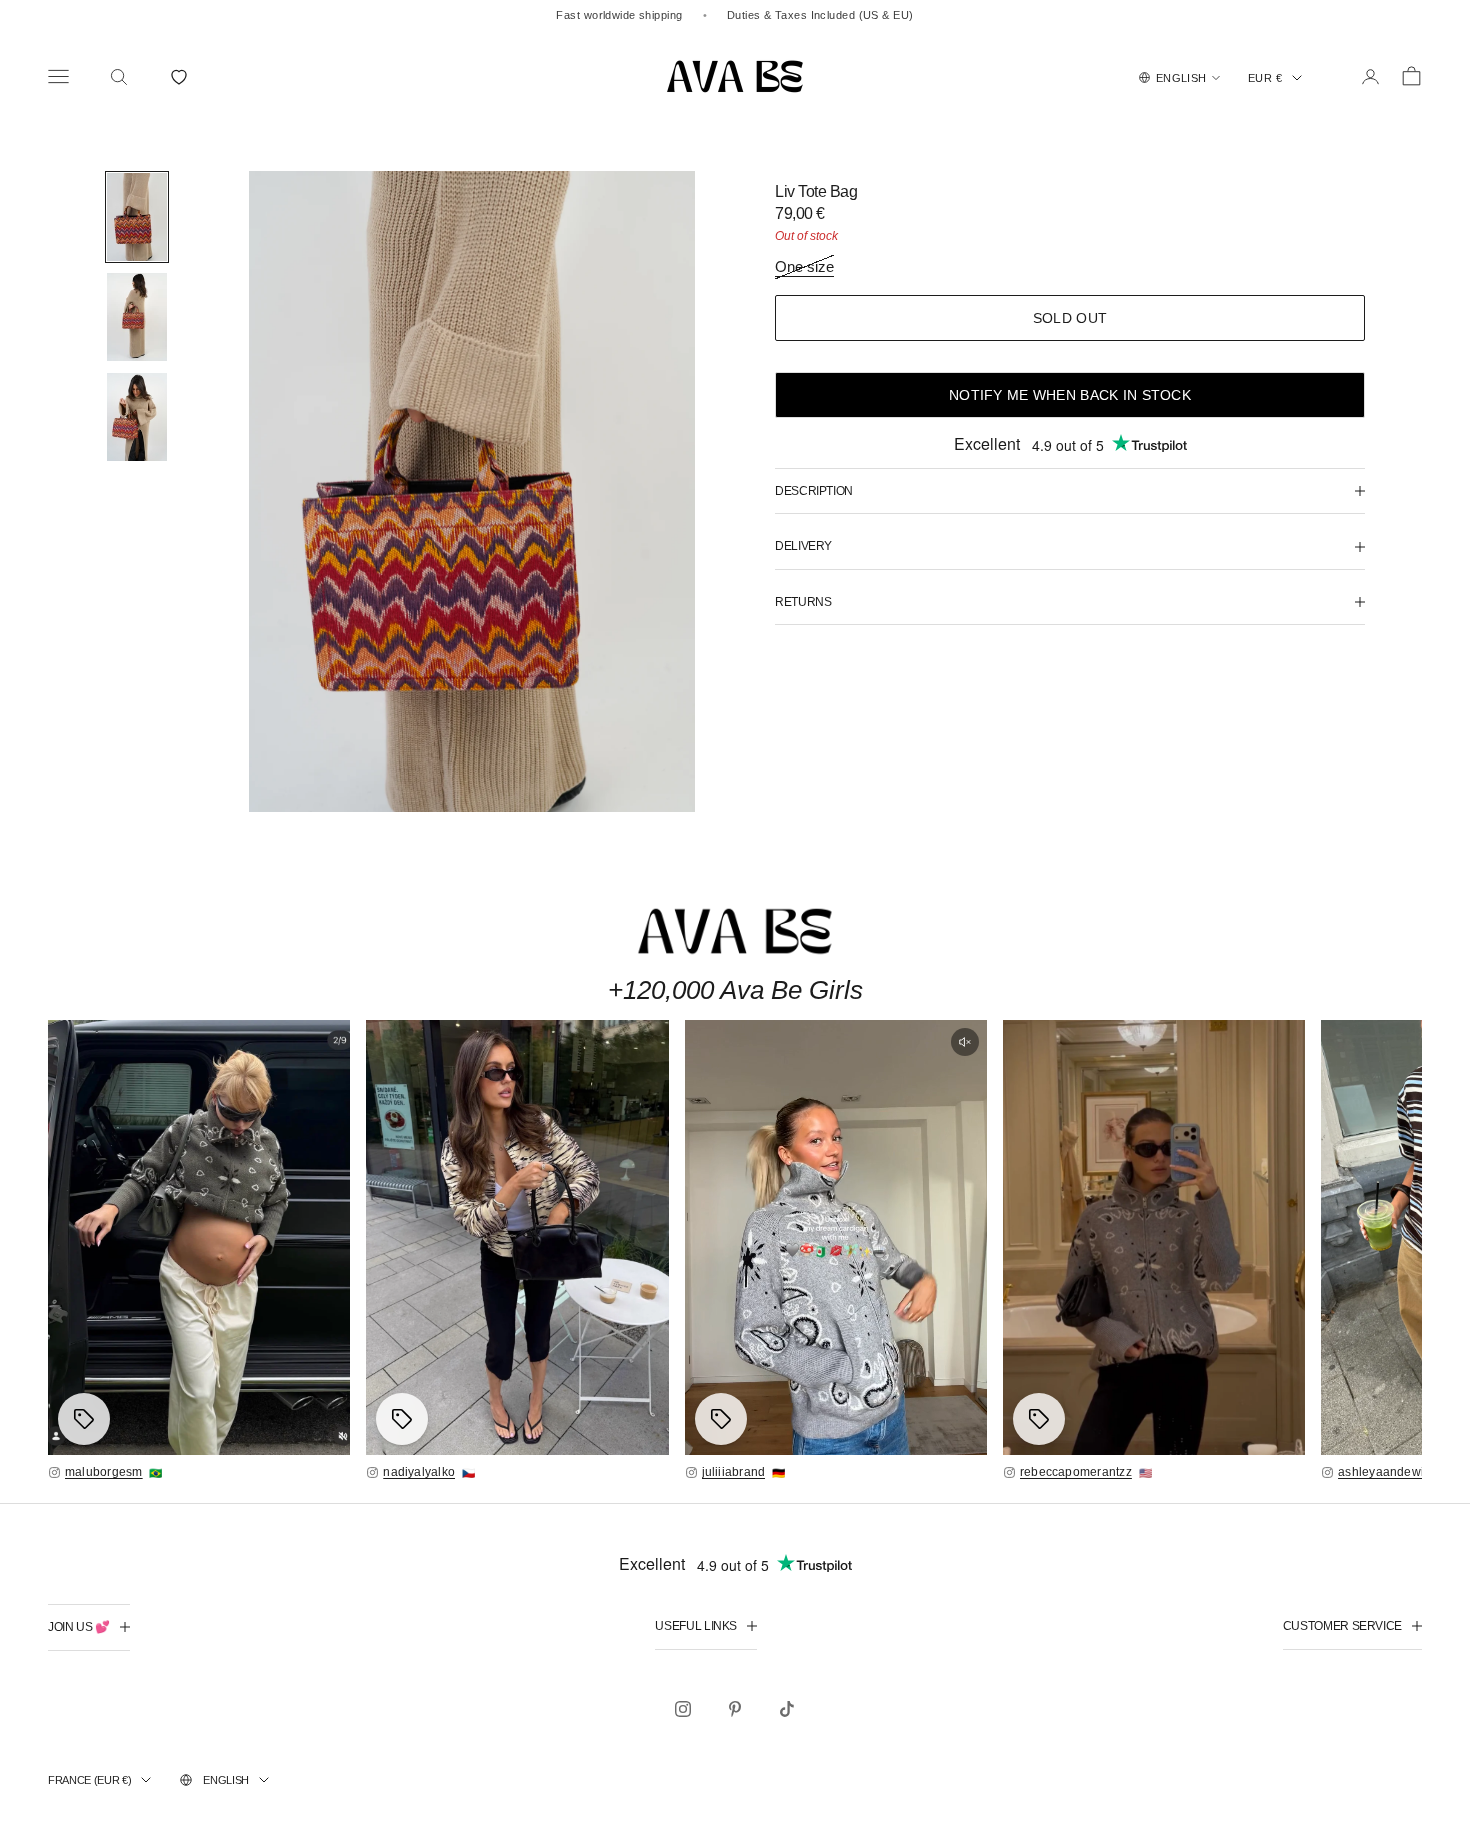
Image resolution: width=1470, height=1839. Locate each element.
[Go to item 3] (137, 417)
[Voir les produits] (84, 1419)
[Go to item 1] (137, 217)
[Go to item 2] (137, 317)
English (226, 1780)
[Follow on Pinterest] (735, 1709)
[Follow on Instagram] (683, 1709)
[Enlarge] (199, 1237)
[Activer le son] (965, 1042)
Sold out (1070, 318)
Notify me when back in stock (1070, 395)
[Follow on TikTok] (787, 1709)
